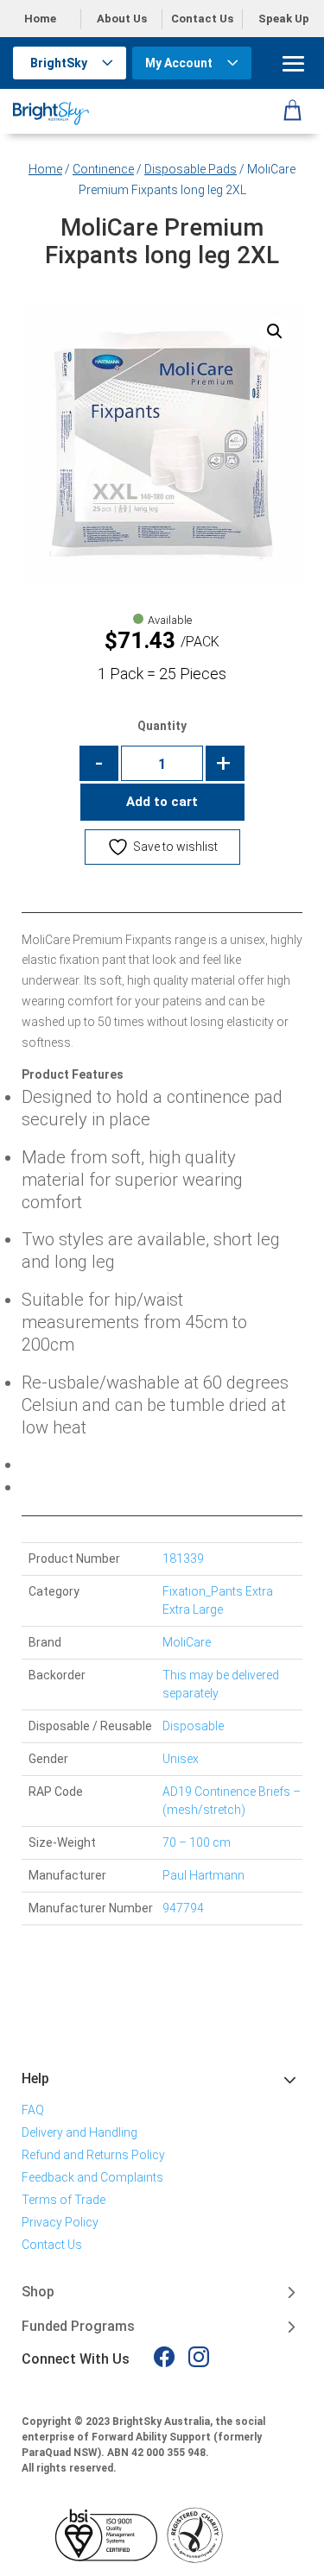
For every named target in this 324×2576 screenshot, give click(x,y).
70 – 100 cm (197, 1842)
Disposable (193, 1726)
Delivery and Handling (79, 2132)
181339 (183, 1559)
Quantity (162, 726)
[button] (275, 331)
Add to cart (162, 802)
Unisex (181, 1759)
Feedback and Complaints (92, 2177)
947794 (183, 1908)
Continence (103, 169)
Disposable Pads (191, 169)
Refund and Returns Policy (93, 2155)
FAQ (33, 2110)
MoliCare (187, 1642)
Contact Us (202, 19)
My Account (179, 63)
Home (40, 19)
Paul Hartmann (203, 1875)
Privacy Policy (60, 2222)
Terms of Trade (64, 2200)
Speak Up (284, 19)
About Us (122, 19)
